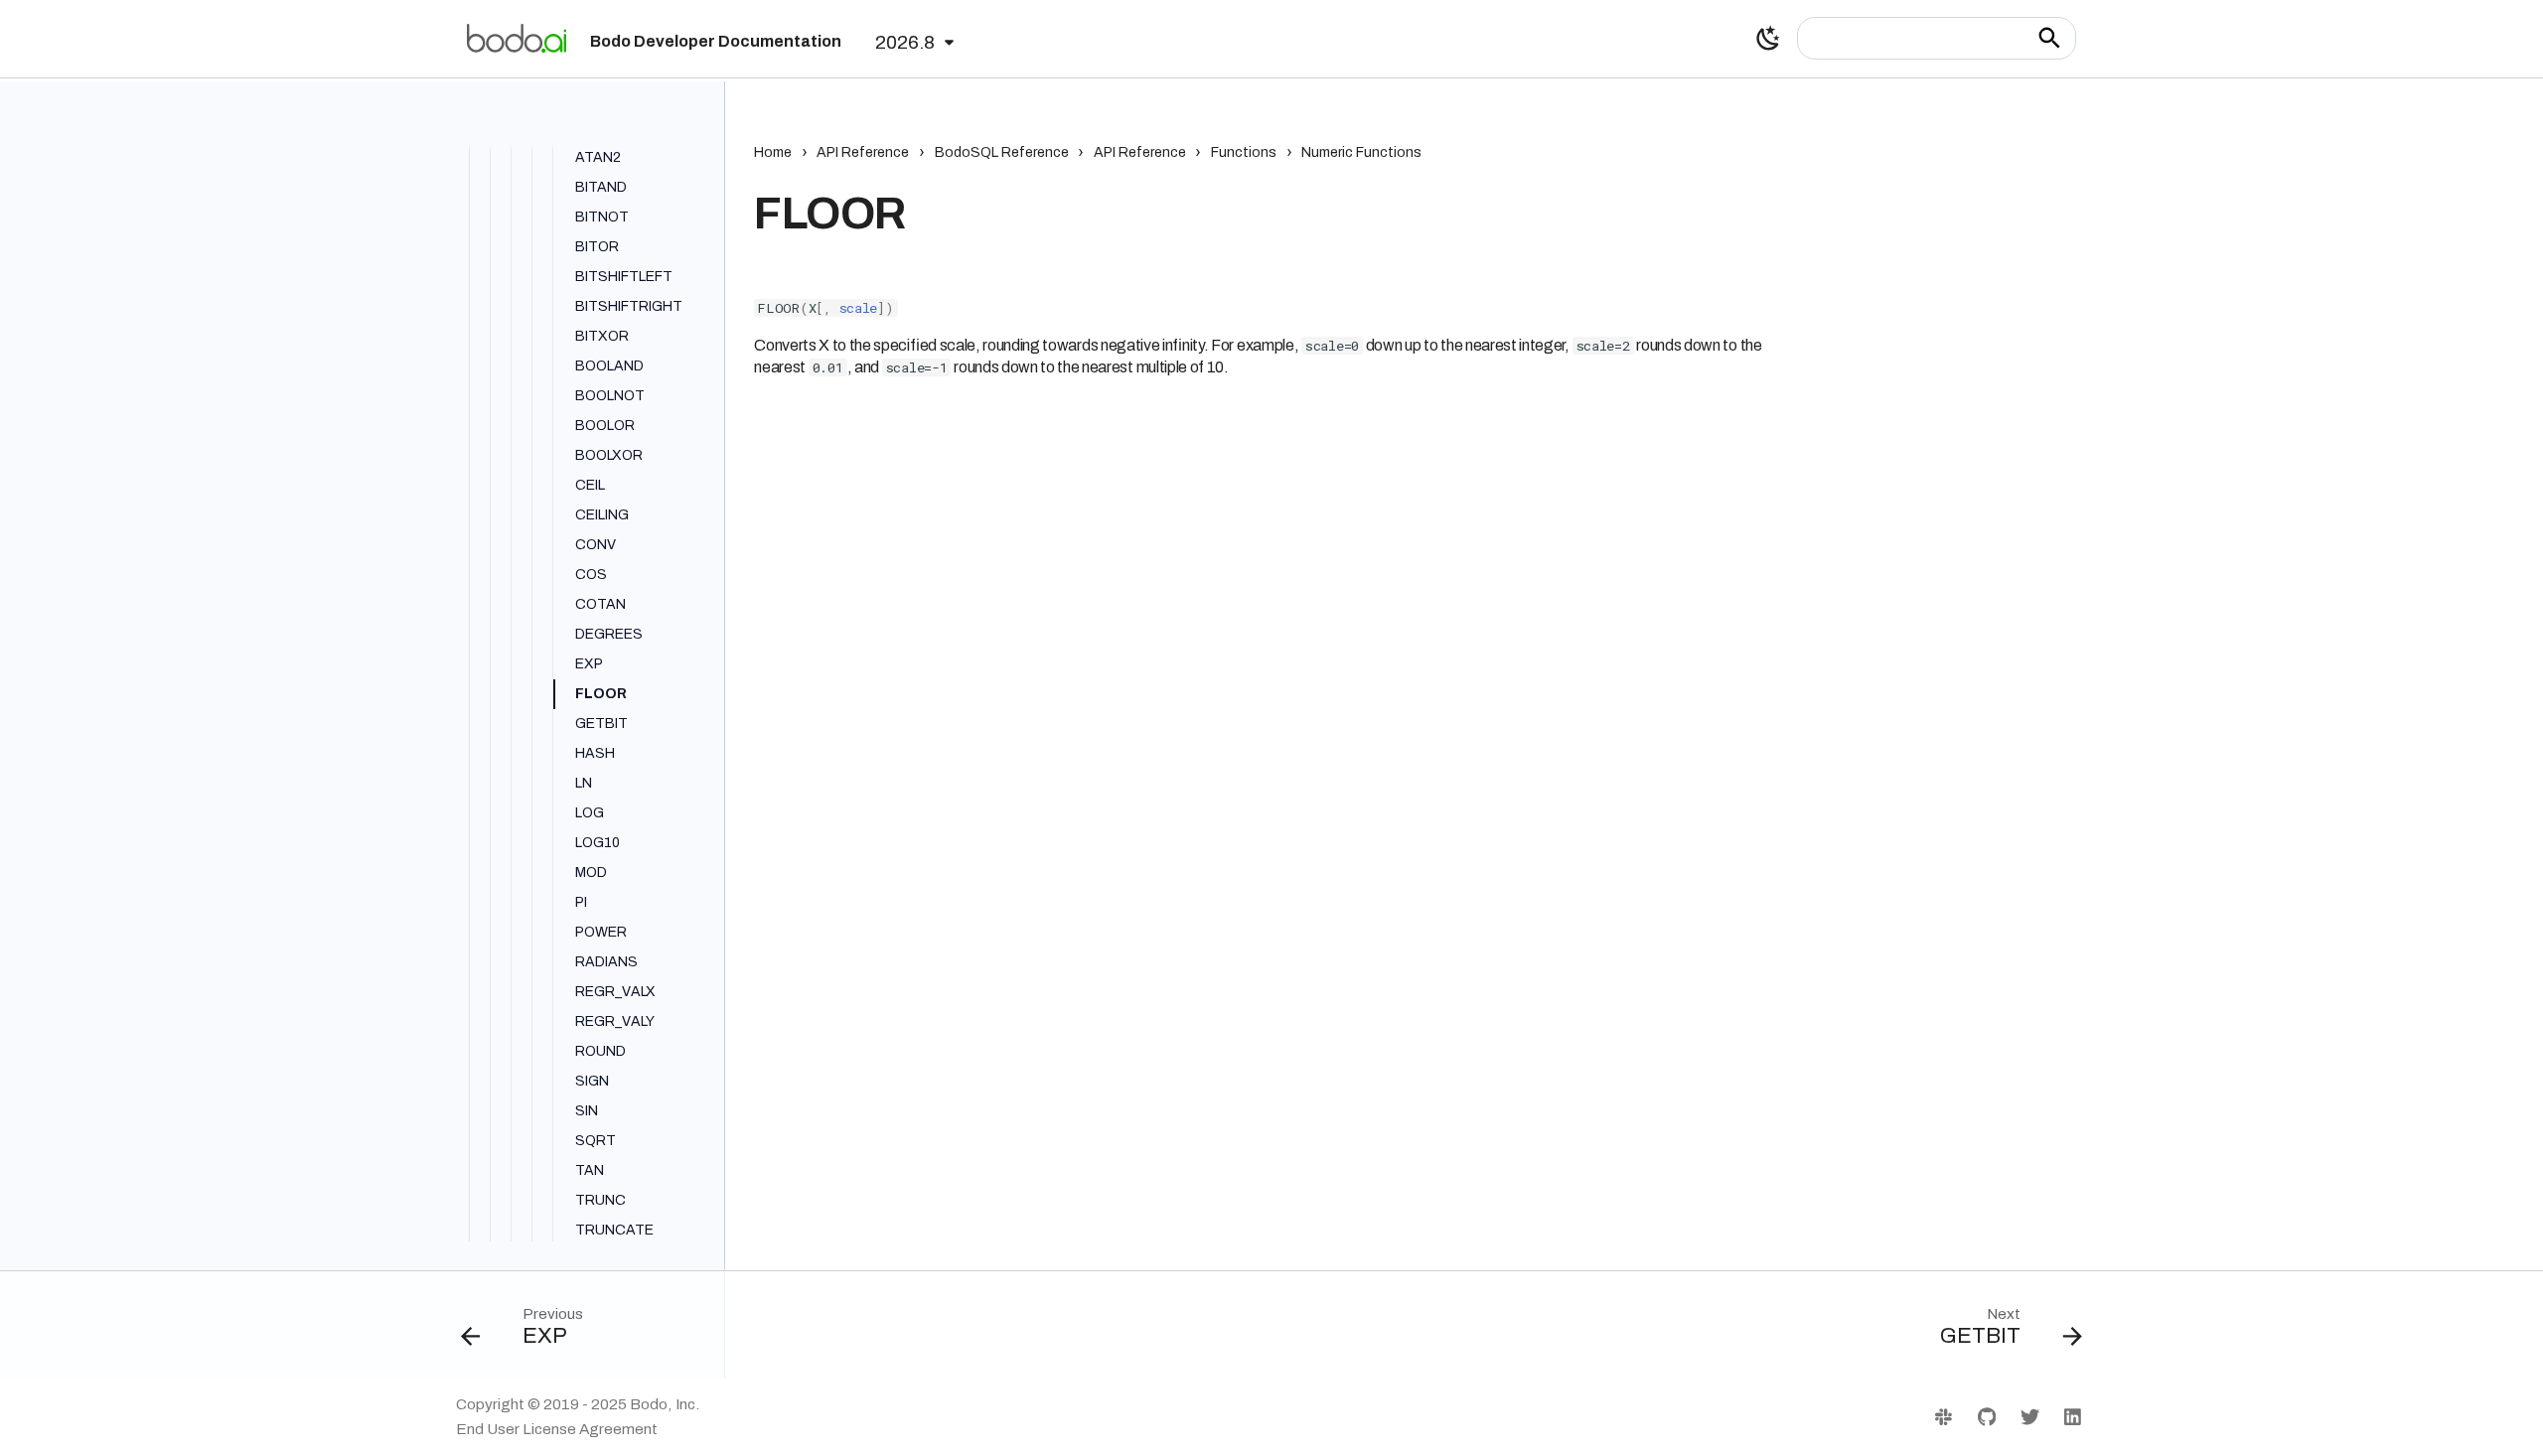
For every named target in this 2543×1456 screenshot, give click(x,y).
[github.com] (1987, 1416)
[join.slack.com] (1944, 1416)
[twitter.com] (2029, 1416)
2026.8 (905, 42)
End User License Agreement (557, 1429)
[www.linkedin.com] (2072, 1416)
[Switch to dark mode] (1768, 39)
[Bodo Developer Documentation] (517, 38)
